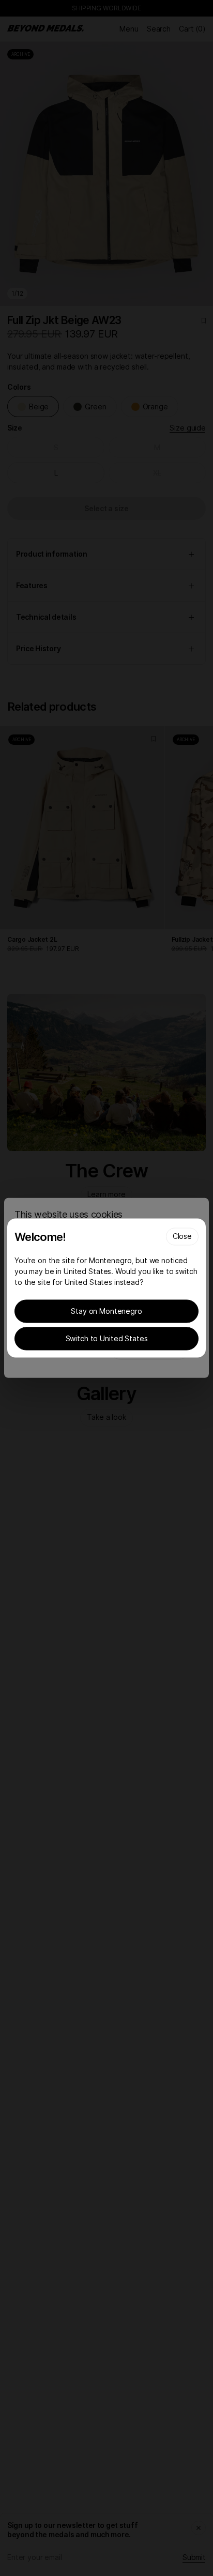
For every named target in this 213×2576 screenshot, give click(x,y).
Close (182, 1236)
